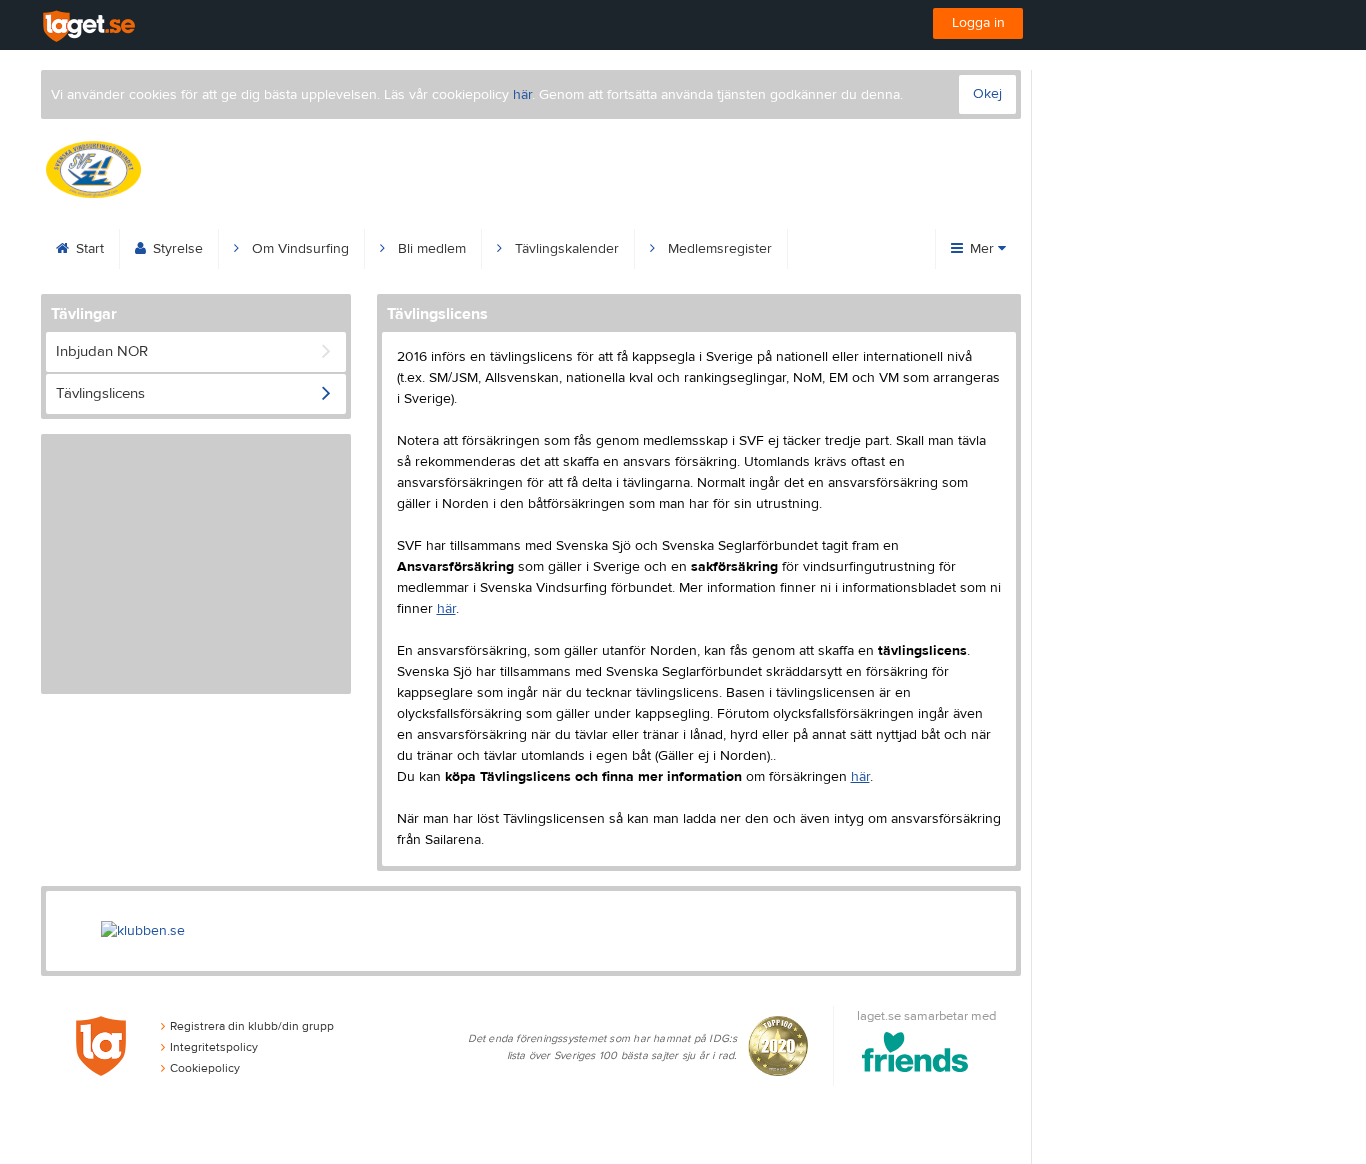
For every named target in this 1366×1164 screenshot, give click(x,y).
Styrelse (176, 249)
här (522, 95)
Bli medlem (430, 249)
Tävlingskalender (565, 249)
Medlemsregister (718, 249)
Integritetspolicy (214, 1047)
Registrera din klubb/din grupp (252, 1026)
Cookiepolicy (205, 1068)
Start (88, 249)
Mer (982, 249)
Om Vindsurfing (298, 249)
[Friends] (915, 1055)
